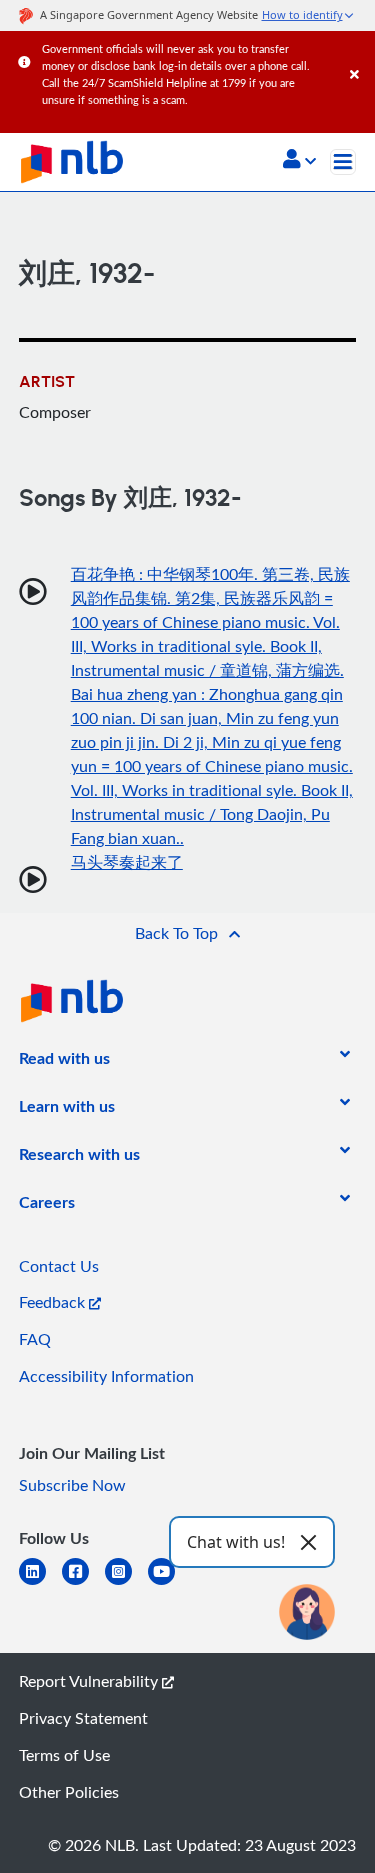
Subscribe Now (72, 1485)
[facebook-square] (83, 1583)
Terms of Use (64, 1755)
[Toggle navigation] (343, 162)
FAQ (35, 1339)
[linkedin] (40, 1583)
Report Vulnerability (90, 1681)
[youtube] (169, 1583)
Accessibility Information (106, 1376)
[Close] (359, 54)
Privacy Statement (83, 1718)
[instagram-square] (126, 1583)
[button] (299, 161)
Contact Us (59, 1266)
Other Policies (69, 1792)
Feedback (54, 1302)
